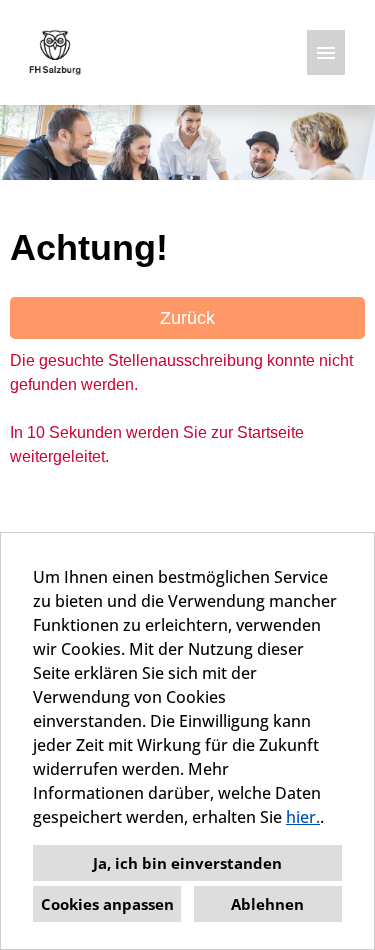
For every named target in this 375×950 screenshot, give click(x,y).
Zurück (187, 318)
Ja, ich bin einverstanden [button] (187, 863)
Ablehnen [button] (267, 904)
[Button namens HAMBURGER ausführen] (326, 52)
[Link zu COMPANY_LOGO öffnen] (55, 52)
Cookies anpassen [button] (107, 904)
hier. (303, 817)
